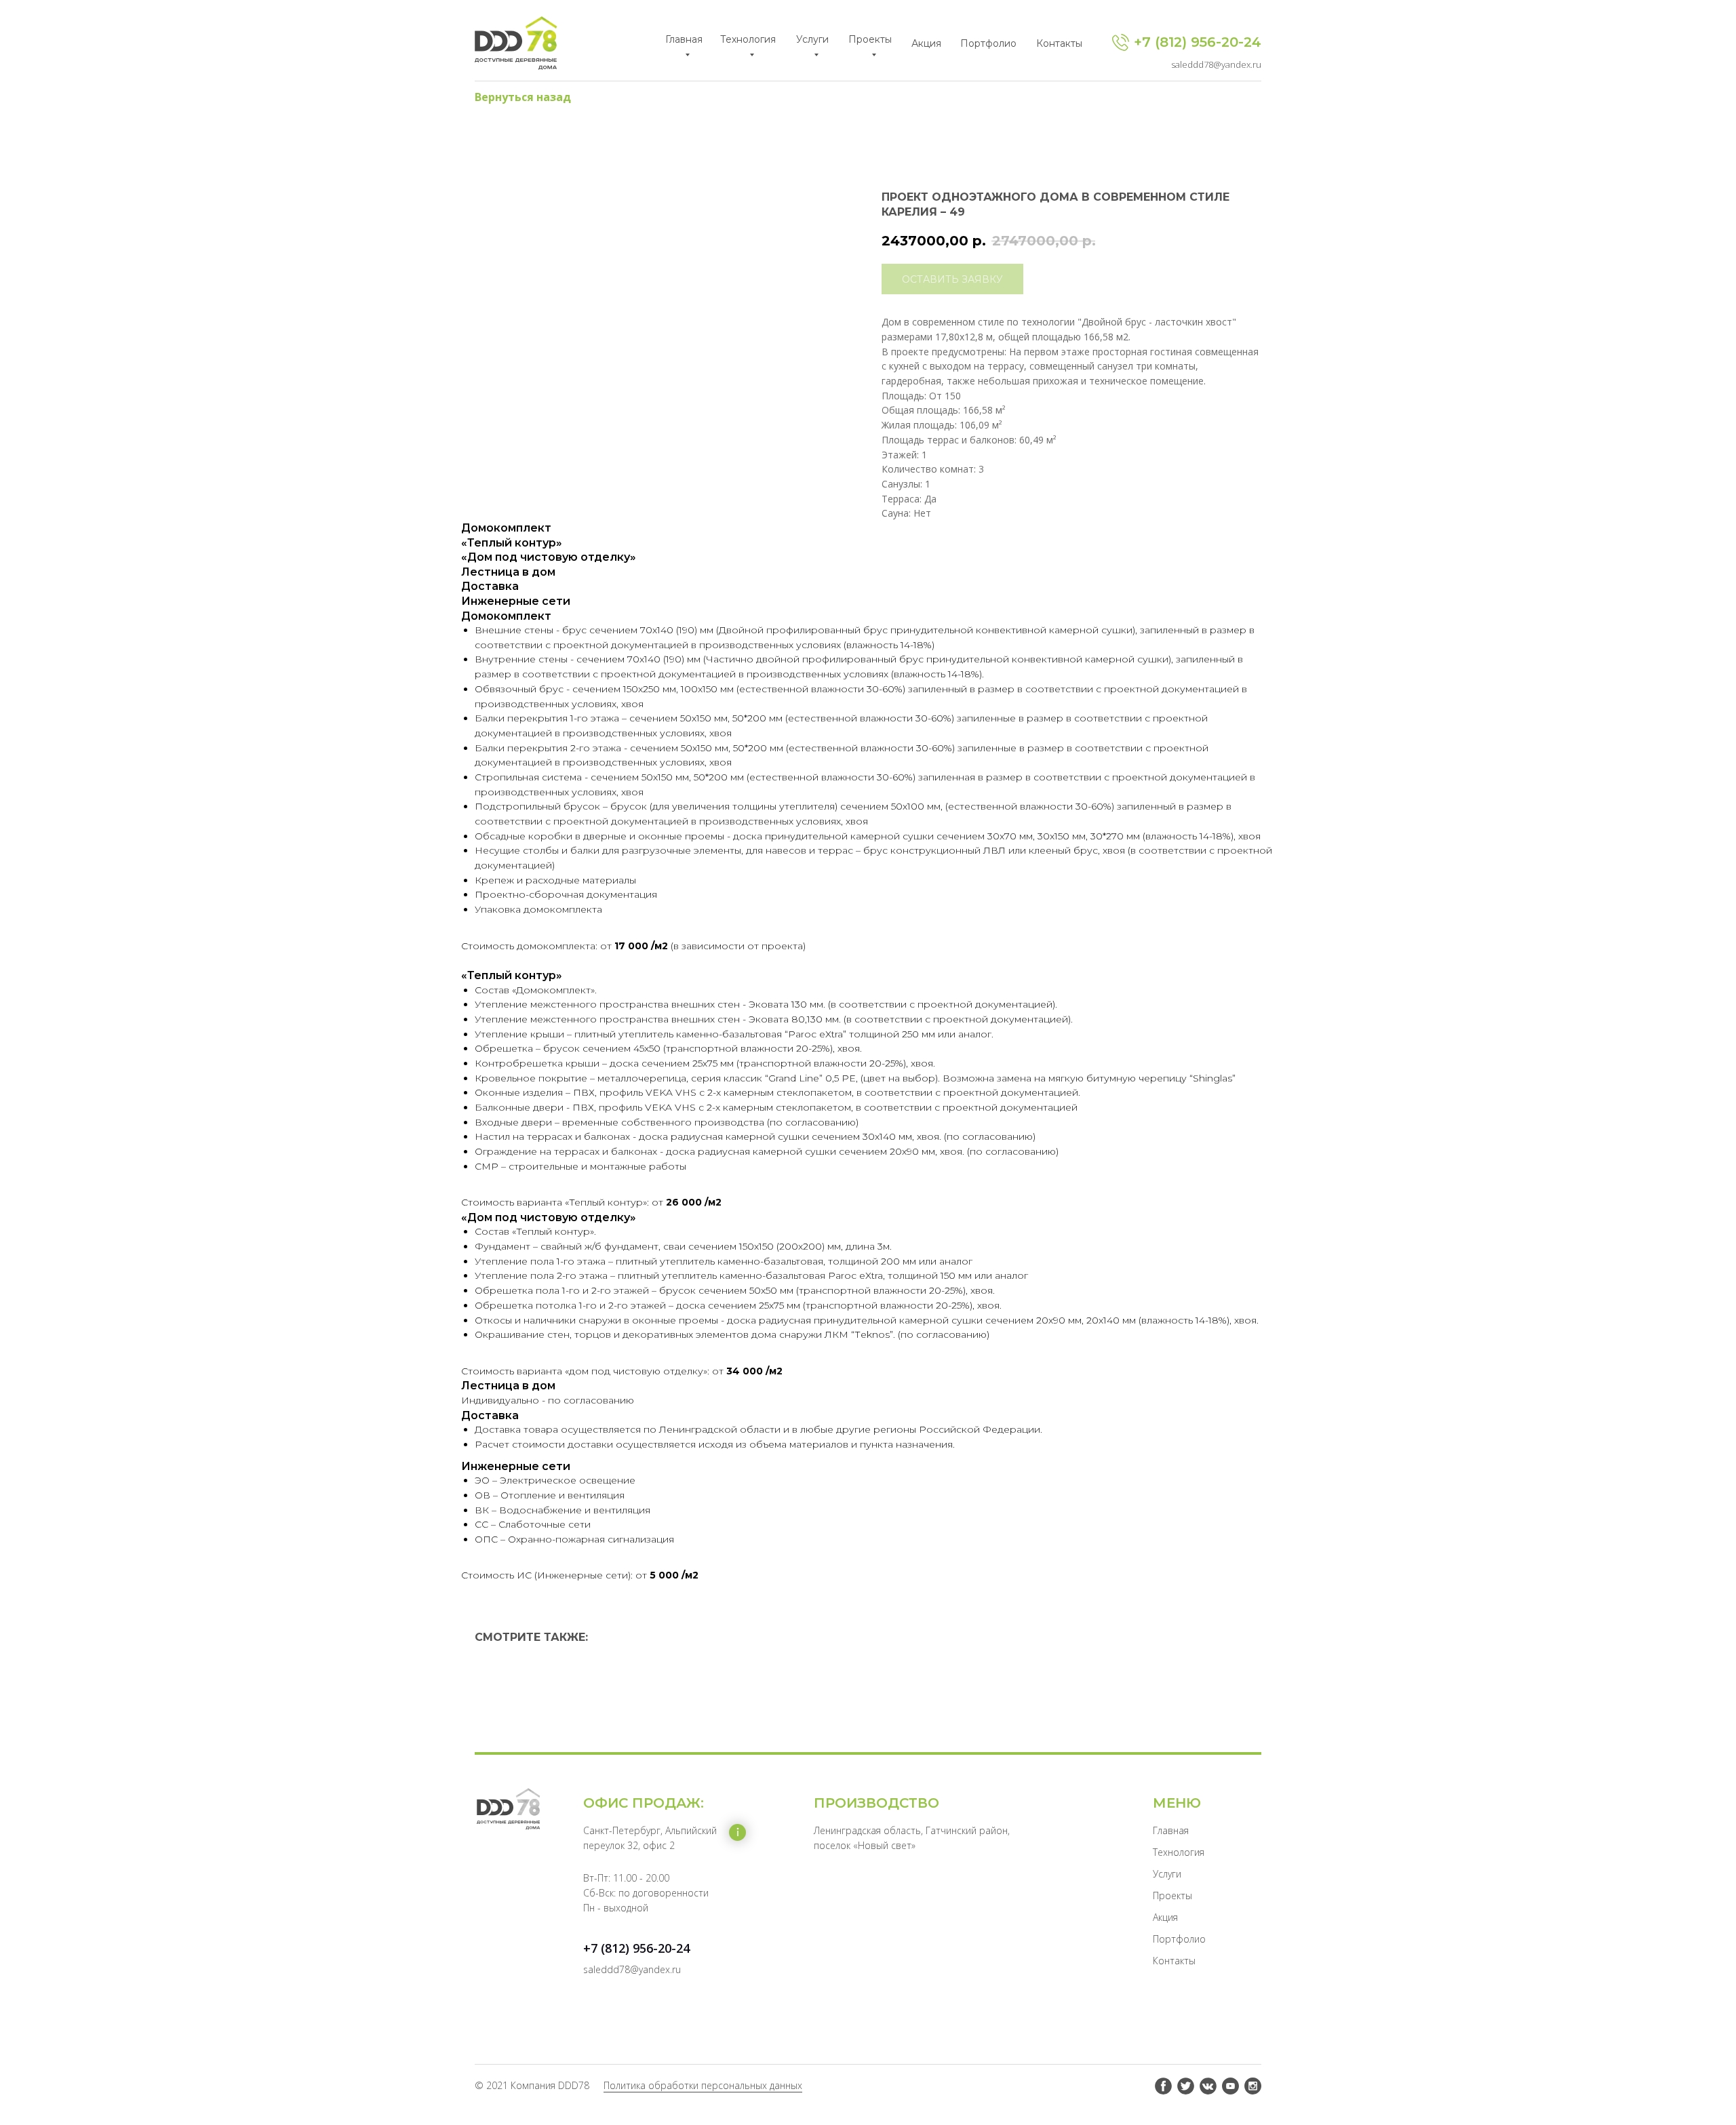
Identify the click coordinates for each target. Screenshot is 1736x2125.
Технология (1179, 1852)
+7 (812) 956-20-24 (1198, 42)
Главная (1171, 1830)
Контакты (1174, 1961)
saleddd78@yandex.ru (1216, 64)
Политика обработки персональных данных (703, 2085)
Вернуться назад (523, 97)
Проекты (1172, 1895)
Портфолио (1179, 1939)
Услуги (1167, 1874)
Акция (1165, 1917)
